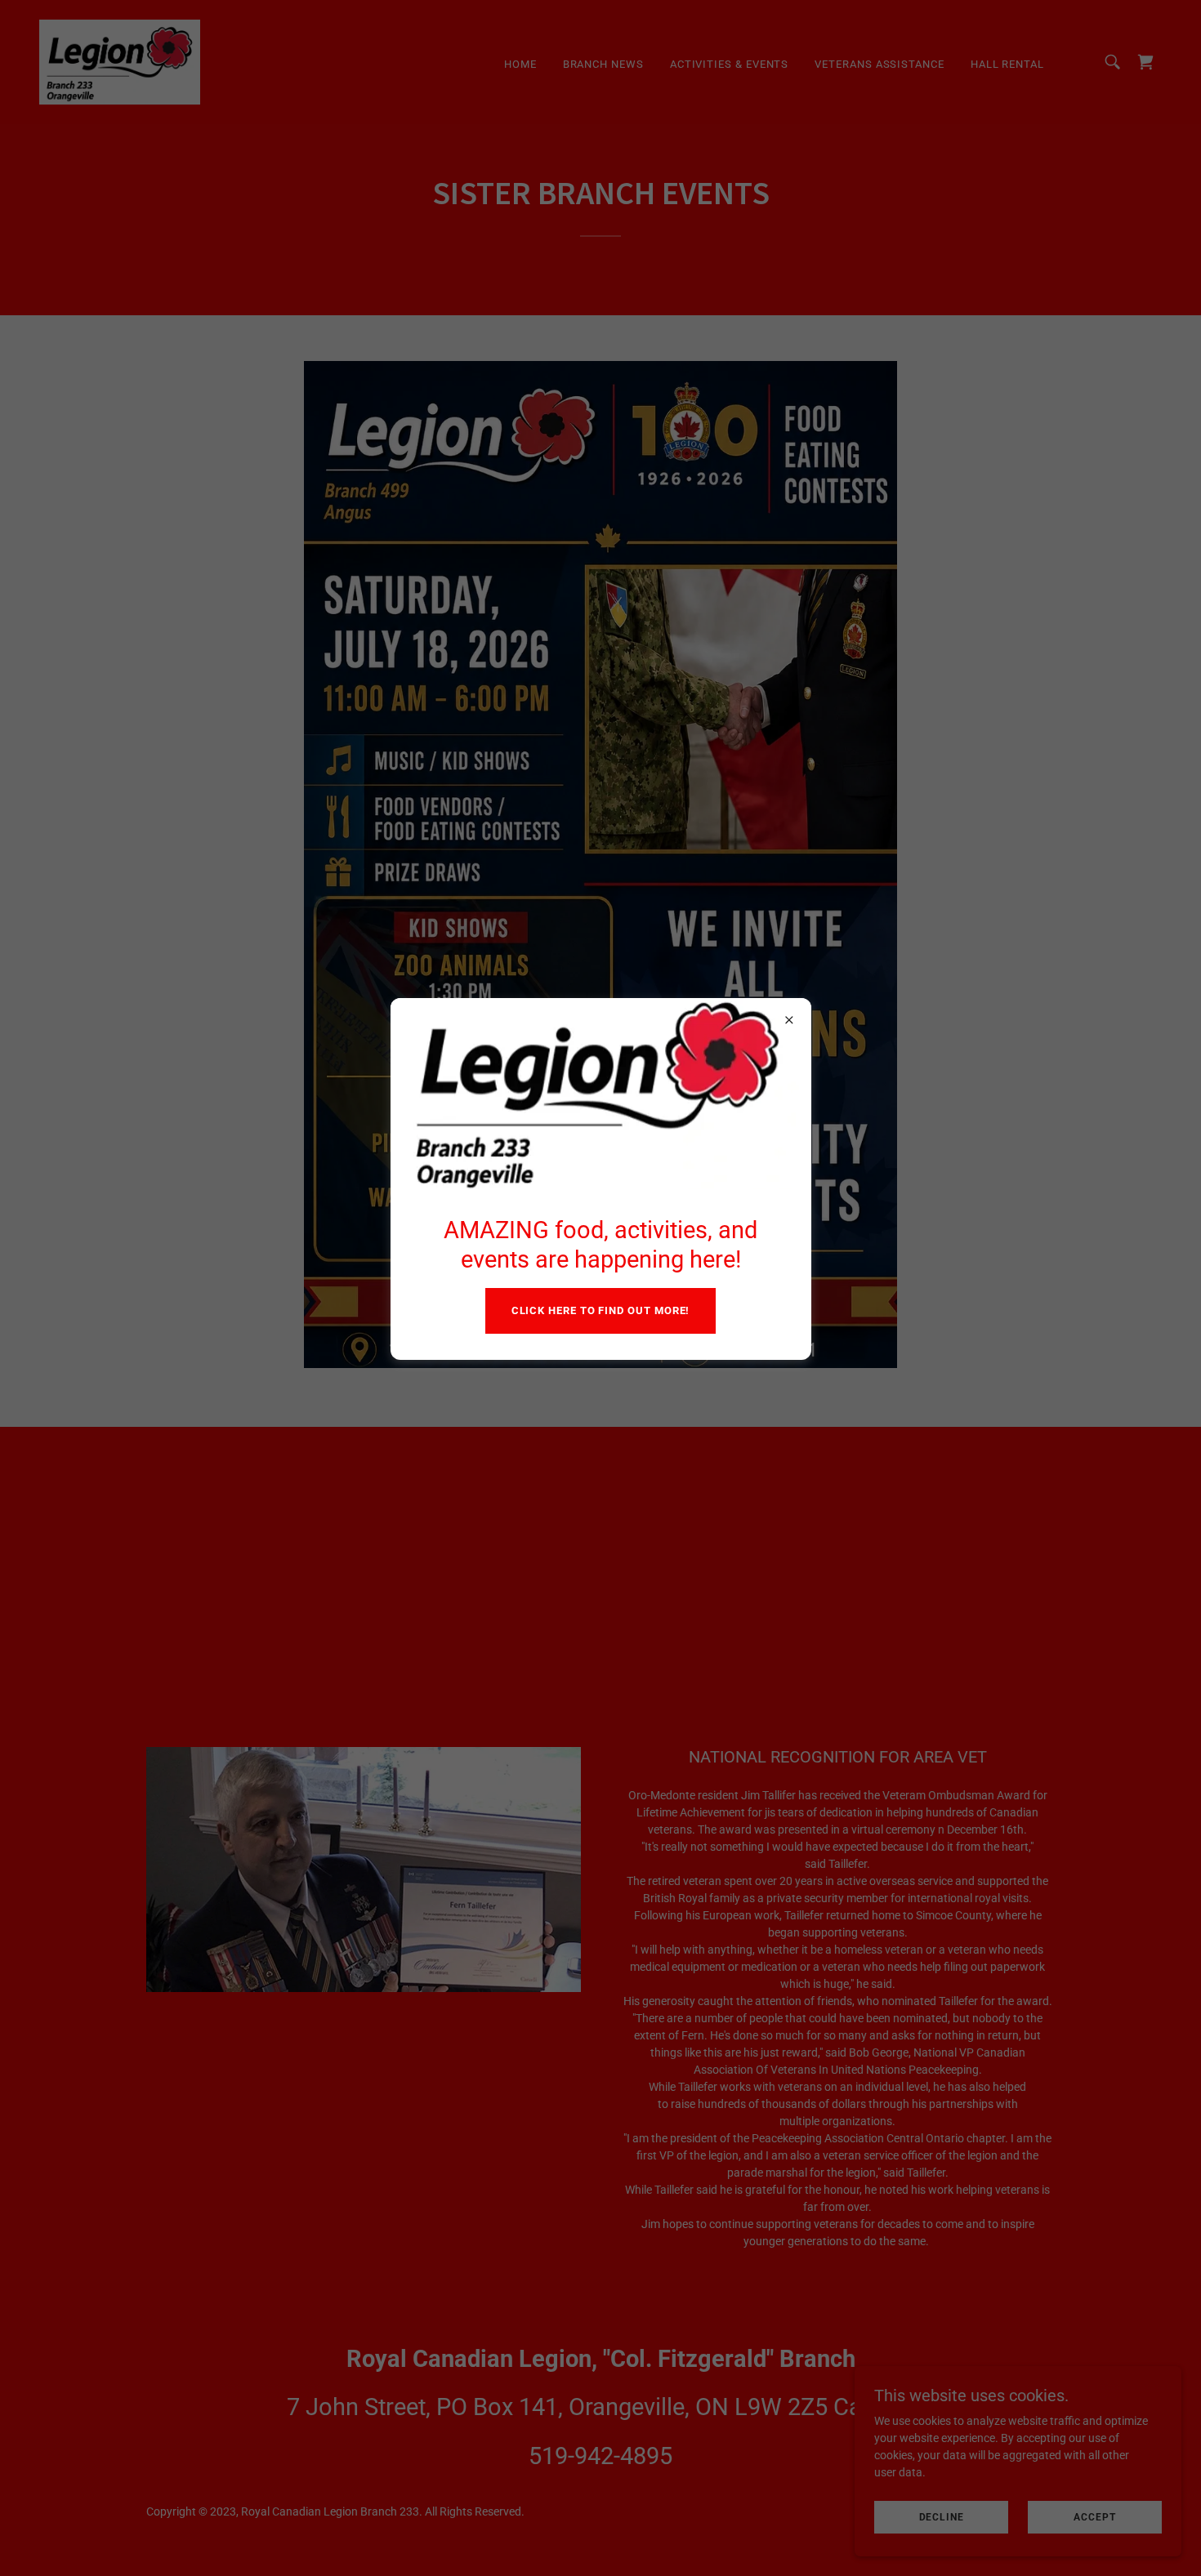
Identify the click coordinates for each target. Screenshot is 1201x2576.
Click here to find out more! (601, 1310)
